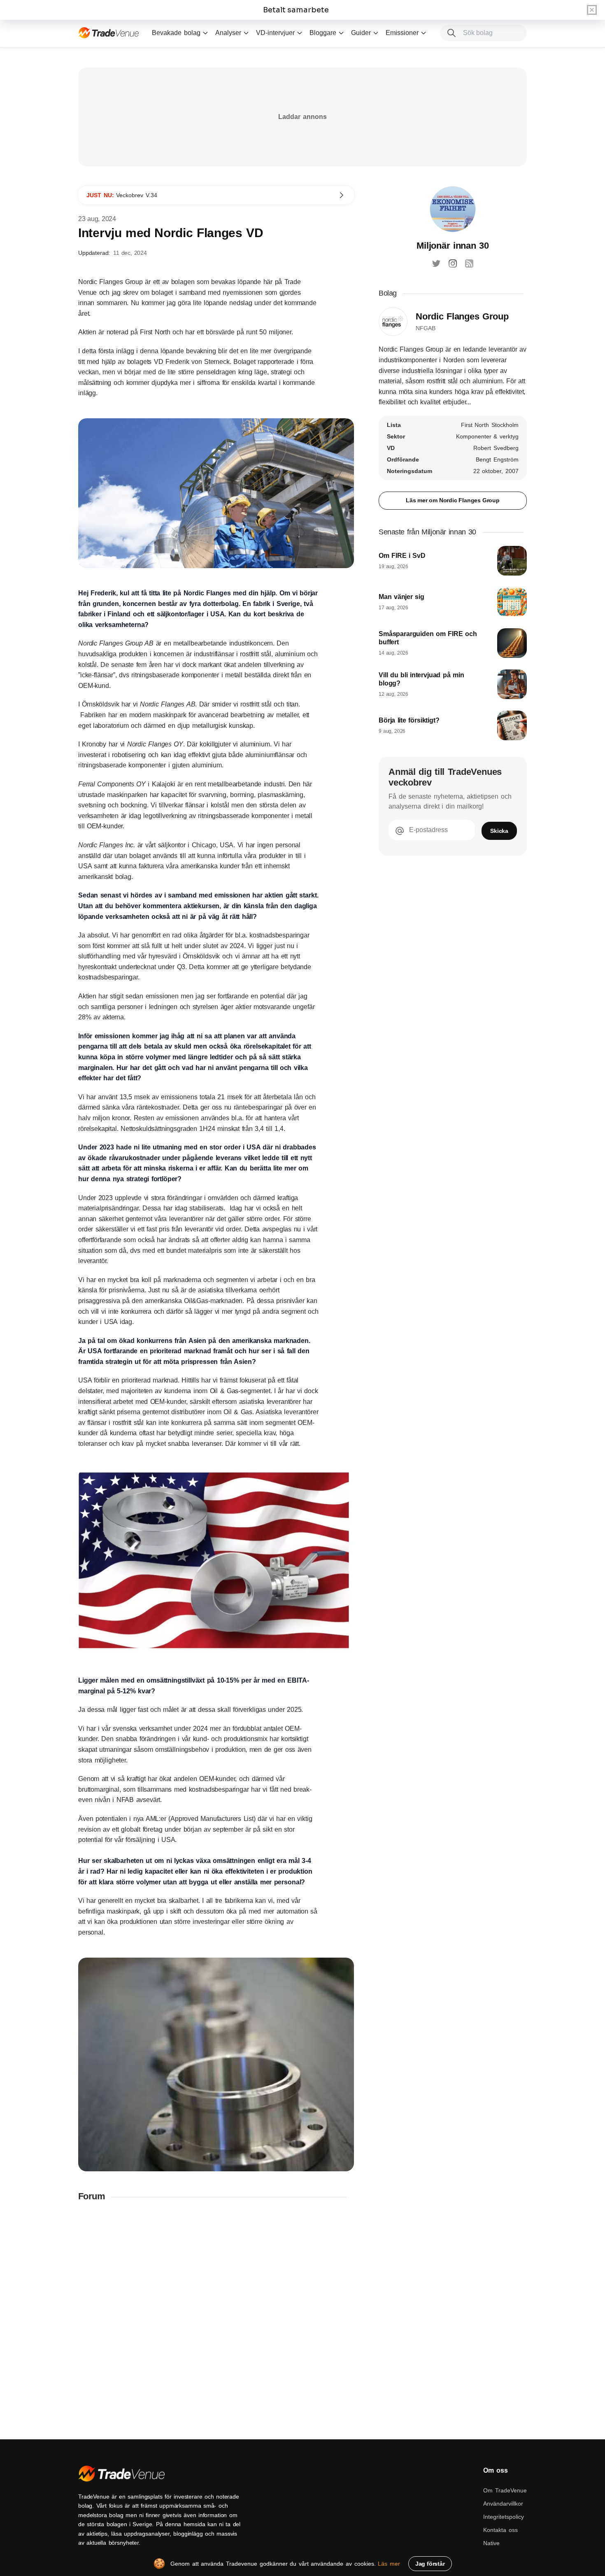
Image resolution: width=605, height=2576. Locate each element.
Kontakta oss (500, 2530)
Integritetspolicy (504, 2517)
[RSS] (469, 263)
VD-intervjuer (275, 33)
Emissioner (402, 33)
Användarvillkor (503, 2504)
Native (491, 2543)
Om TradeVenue (505, 2490)
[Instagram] (453, 263)
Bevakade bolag (176, 33)
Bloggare (323, 33)
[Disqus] (216, 2317)
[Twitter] (436, 263)
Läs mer (389, 2564)
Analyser (228, 33)
